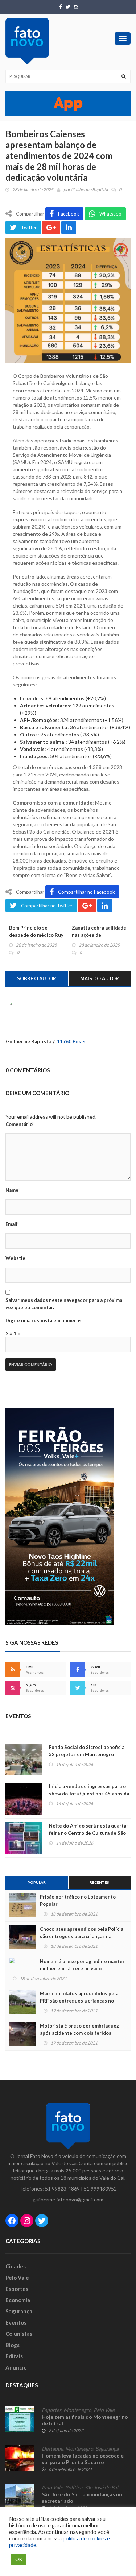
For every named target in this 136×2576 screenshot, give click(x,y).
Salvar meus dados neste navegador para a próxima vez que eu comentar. (64, 1304)
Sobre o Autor (37, 978)
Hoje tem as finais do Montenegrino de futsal (85, 2420)
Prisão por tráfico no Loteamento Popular (78, 1900)
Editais (14, 2356)
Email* (12, 1224)
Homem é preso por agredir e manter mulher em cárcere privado (82, 1965)
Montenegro (77, 2410)
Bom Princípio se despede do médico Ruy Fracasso (36, 935)
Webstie (15, 1258)
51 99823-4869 (62, 2189)
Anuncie (16, 2367)
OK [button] (19, 2559)
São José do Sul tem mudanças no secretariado (82, 2498)
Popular (37, 1882)
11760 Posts (71, 1041)
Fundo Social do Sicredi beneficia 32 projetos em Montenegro (87, 1751)
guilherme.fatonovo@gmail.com (68, 2199)
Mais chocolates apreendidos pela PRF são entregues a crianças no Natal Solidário (79, 2001)
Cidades (16, 2266)
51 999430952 (100, 2189)
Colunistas (19, 2334)
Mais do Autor (100, 978)
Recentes (99, 1882)
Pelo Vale (17, 2278)
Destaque (52, 2449)
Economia (18, 2300)
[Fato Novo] (27, 41)
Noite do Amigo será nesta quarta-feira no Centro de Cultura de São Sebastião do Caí (88, 1833)
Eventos (16, 2322)
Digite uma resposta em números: (44, 1320)
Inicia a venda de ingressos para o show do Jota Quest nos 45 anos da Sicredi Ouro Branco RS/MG (89, 1794)
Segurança (19, 2311)
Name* (13, 1190)
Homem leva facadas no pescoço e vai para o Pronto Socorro (83, 2459)
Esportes (17, 2289)
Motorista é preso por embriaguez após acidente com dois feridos (79, 2029)
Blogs (13, 2345)
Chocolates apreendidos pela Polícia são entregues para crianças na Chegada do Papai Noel (82, 1936)
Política (74, 2488)
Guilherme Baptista (89, 190)
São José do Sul (101, 2488)
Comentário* (20, 1124)
